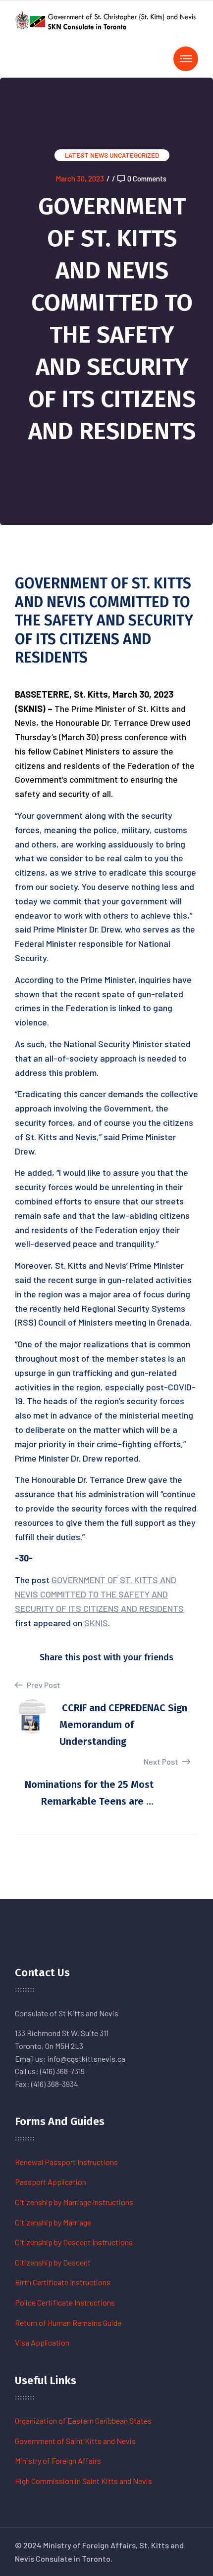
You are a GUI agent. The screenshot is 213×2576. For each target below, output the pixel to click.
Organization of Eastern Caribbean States (83, 2421)
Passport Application (51, 2182)
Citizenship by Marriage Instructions (74, 2202)
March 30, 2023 (80, 178)
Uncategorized (134, 155)
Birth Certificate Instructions (63, 2282)
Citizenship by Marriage (53, 2222)
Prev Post (43, 1685)
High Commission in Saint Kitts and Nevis (83, 2481)
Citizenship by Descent (53, 2262)
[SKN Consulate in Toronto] (106, 19)
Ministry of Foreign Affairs (58, 2461)
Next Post (162, 1761)
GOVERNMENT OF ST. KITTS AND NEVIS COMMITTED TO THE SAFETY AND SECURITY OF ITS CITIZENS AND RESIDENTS (99, 1594)
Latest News (86, 155)
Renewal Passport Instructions (66, 2162)
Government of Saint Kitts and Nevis (75, 2441)
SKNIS (96, 1623)
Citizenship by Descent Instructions (74, 2242)
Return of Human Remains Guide (68, 2323)
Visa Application (42, 2342)
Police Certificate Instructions (65, 2302)
